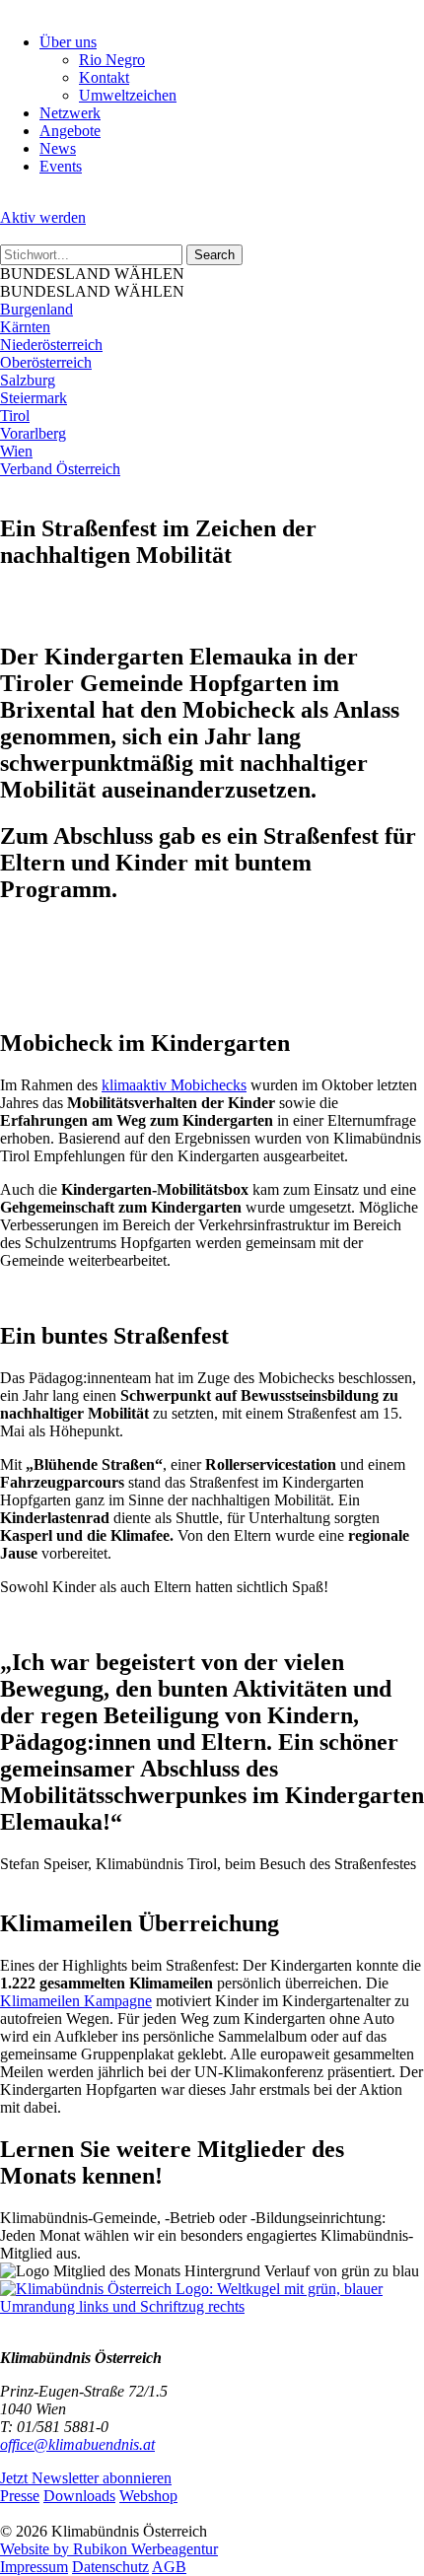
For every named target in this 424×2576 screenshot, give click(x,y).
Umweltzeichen (128, 95)
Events (61, 166)
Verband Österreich (60, 469)
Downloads (79, 2496)
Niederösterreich (51, 345)
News (58, 148)
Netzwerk (70, 113)
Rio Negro (112, 60)
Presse (20, 2496)
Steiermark (34, 398)
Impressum (34, 2567)
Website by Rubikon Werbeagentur (109, 2549)
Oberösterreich (46, 362)
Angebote (70, 131)
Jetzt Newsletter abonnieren (86, 2478)
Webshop (148, 2496)
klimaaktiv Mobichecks (174, 1085)
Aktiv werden (43, 217)
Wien (16, 451)
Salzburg (28, 380)
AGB (169, 2567)
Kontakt (104, 77)
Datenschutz (110, 2567)
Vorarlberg (33, 433)
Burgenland (36, 309)
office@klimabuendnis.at (77, 2444)
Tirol (15, 416)
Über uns (68, 42)
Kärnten (25, 327)
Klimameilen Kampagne (76, 2001)
